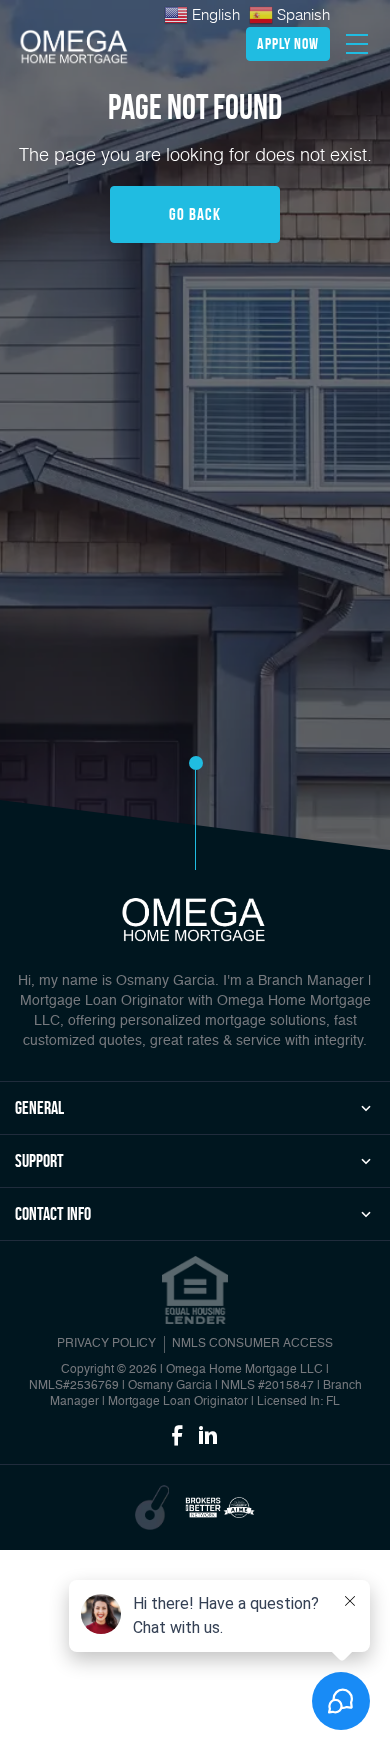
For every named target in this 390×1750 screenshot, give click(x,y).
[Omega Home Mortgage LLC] (75, 47)
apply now (288, 43)
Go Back (195, 214)
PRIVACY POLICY (106, 1344)
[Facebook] (177, 1437)
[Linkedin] (208, 1437)
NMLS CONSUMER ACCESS (252, 1344)
